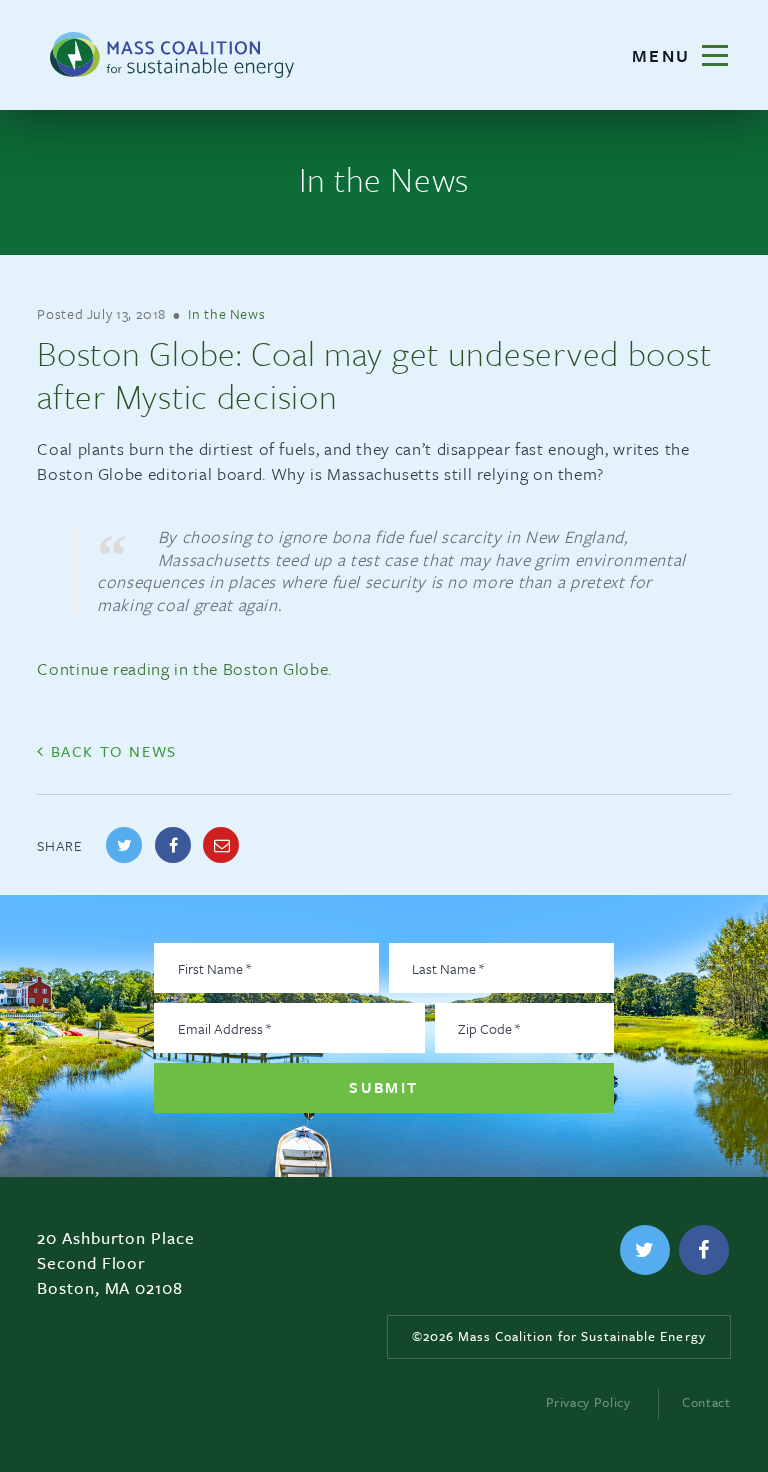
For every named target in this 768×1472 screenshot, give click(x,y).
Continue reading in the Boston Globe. (184, 668)
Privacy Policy (588, 1402)
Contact (706, 1402)
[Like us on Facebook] (704, 1250)
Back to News (110, 751)
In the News (226, 313)
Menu (694, 55)
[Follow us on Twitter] (645, 1250)
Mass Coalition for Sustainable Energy (172, 55)
